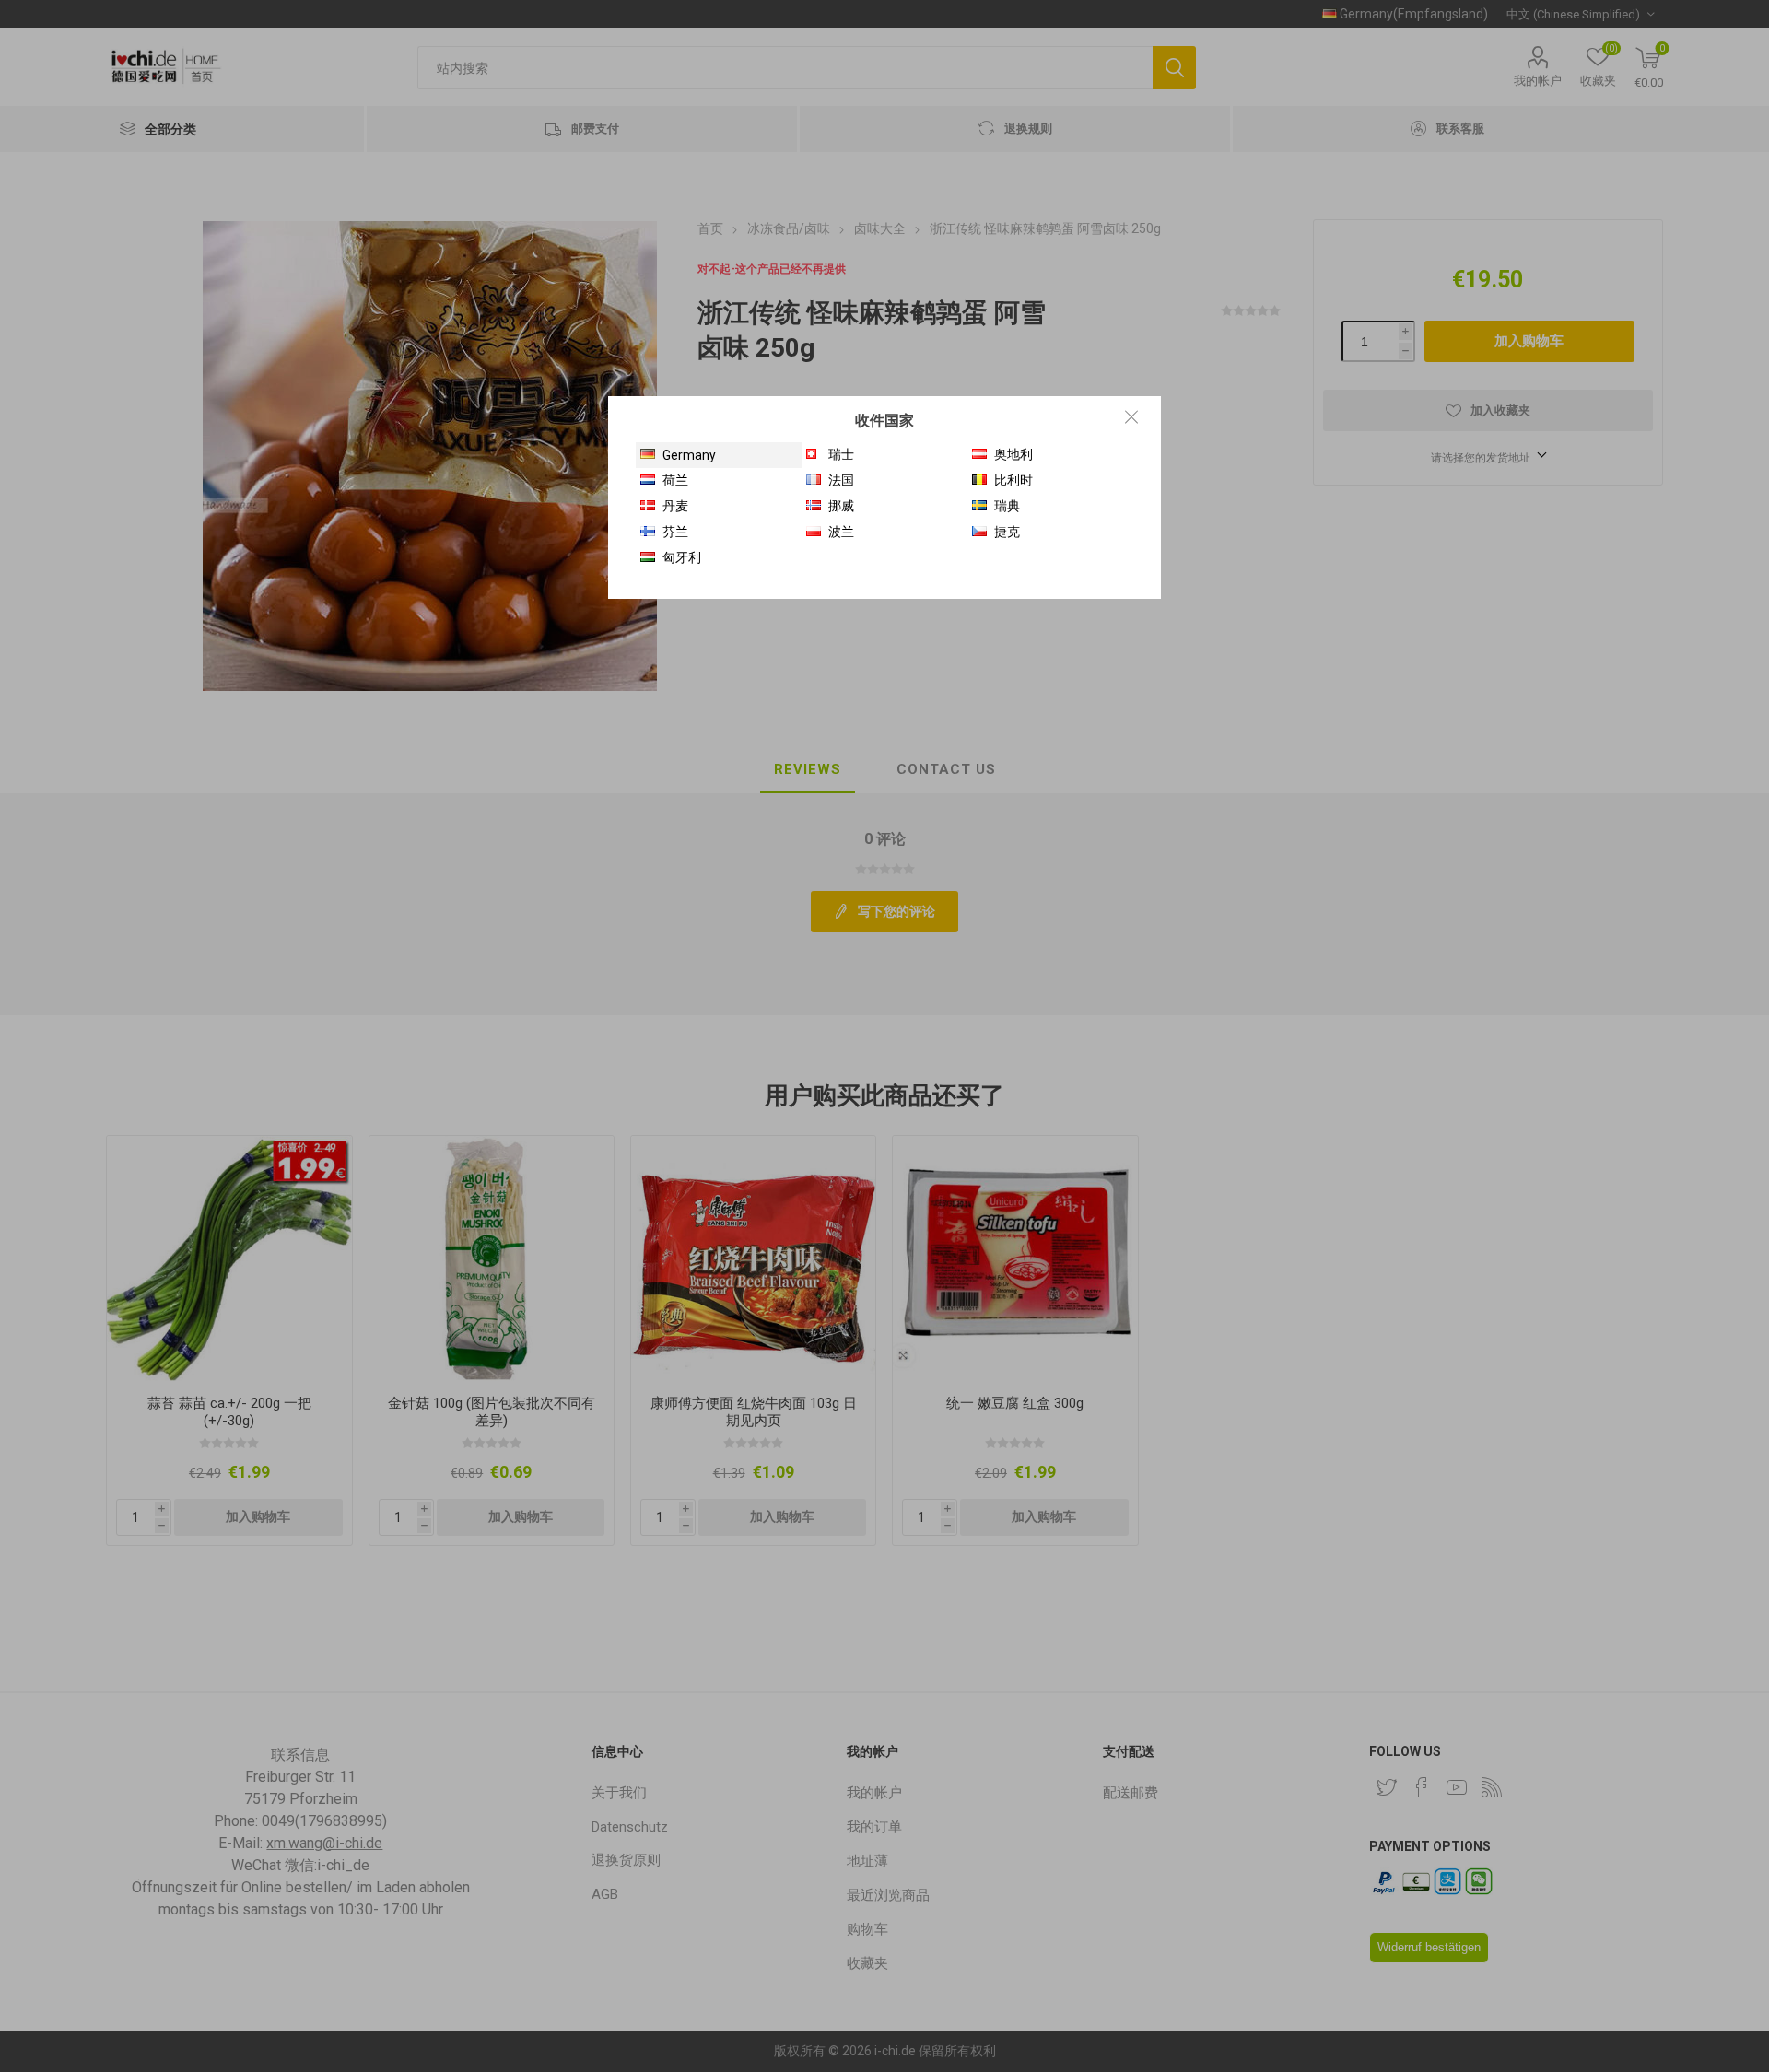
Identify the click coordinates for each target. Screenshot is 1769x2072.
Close (1131, 416)
